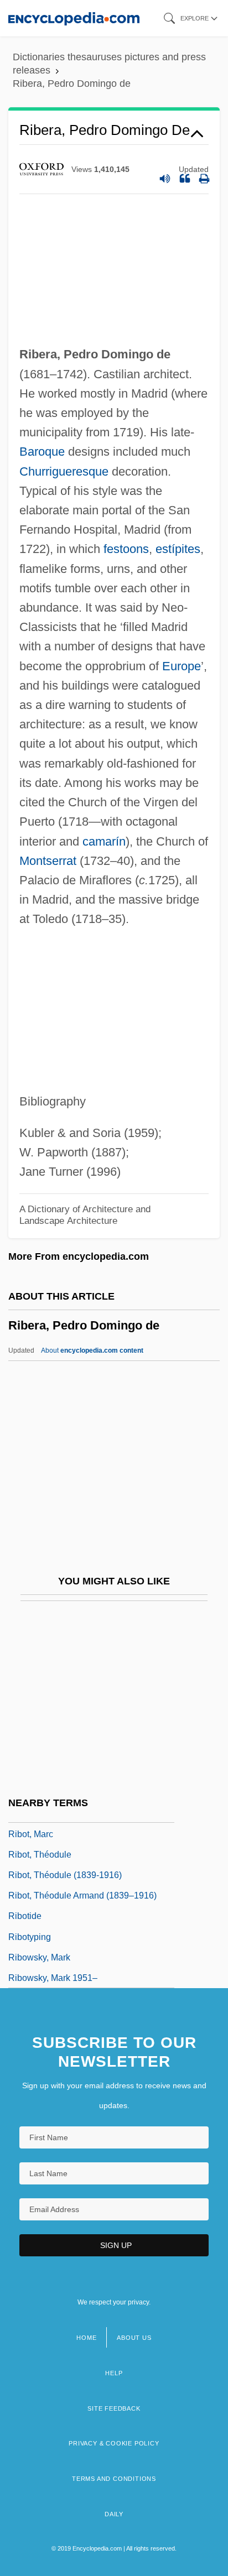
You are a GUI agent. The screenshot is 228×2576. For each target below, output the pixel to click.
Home (86, 2338)
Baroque (42, 452)
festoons (126, 549)
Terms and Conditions (114, 2479)
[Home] (74, 18)
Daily (114, 2514)
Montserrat (48, 861)
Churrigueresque (64, 471)
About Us (134, 2338)
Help (114, 2373)
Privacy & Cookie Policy (114, 2443)
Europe (182, 666)
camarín (104, 841)
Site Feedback (114, 2408)
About (92, 1350)
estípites (178, 549)
